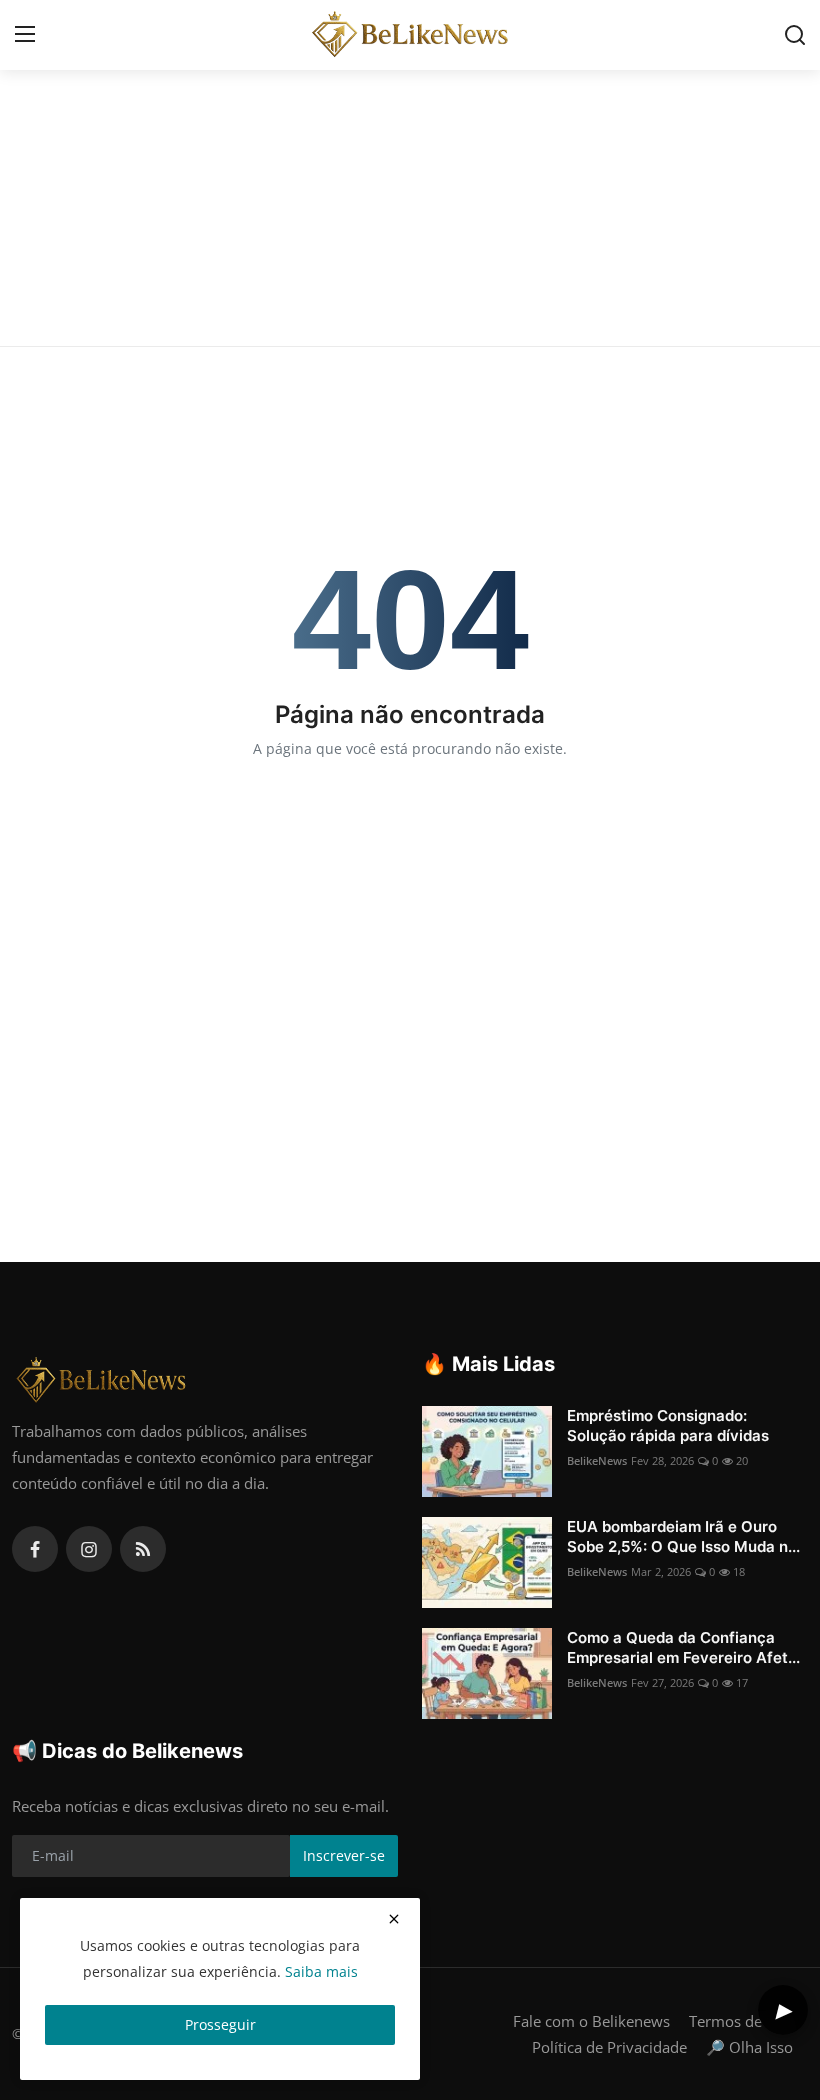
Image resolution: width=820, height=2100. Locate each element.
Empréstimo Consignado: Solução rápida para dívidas (668, 1425)
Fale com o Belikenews (591, 2021)
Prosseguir (220, 2024)
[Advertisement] (410, 196)
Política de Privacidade (609, 2047)
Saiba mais (321, 1971)
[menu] (25, 35)
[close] (394, 1919)
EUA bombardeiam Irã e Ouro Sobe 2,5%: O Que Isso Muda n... (683, 1536)
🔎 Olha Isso (749, 2047)
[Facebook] (35, 1549)
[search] (795, 35)
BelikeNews (597, 1460)
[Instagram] (89, 1549)
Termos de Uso (741, 2021)
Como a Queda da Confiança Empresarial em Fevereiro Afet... (683, 1647)
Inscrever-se (344, 1855)
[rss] (143, 1549)
